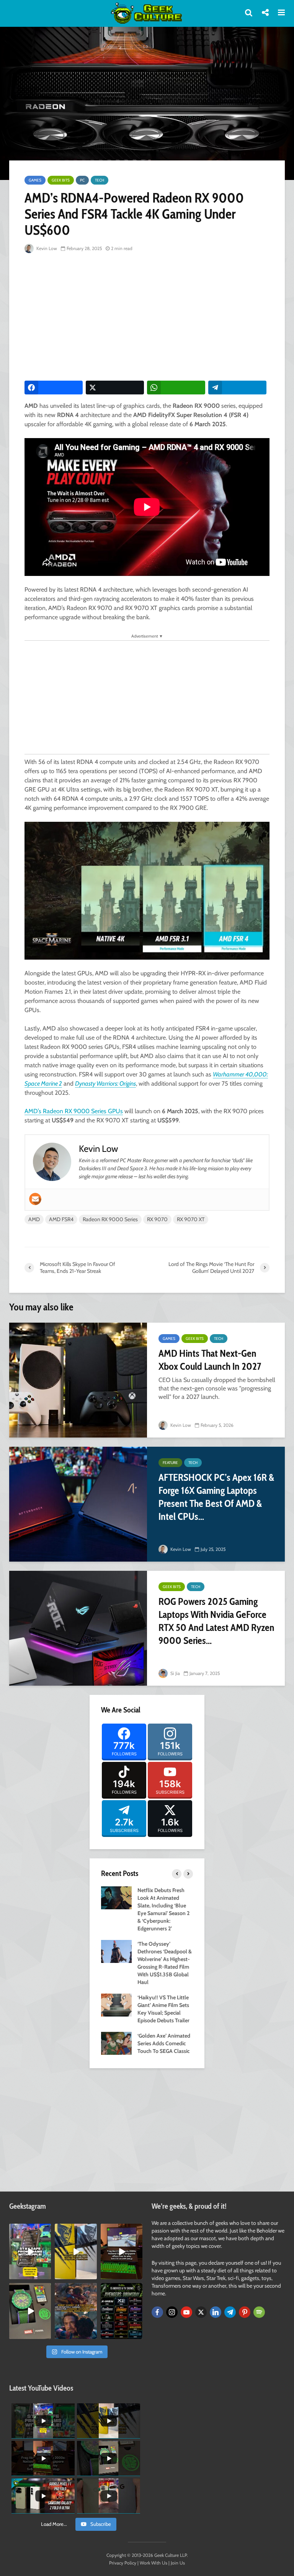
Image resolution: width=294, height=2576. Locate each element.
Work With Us (154, 2563)
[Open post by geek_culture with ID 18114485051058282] (30, 2311)
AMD (34, 1219)
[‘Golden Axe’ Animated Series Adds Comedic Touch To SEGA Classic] (116, 2043)
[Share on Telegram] (237, 388)
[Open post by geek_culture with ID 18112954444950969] (30, 2251)
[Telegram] (230, 2312)
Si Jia (175, 1673)
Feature (170, 1463)
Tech (100, 180)
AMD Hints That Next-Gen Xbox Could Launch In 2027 (210, 1360)
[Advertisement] (159, 317)
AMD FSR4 (61, 1219)
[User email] (35, 1199)
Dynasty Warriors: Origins (105, 1084)
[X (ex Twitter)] (201, 2312)
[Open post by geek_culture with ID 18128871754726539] (76, 2251)
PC (82, 180)
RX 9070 (157, 1219)
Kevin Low (46, 248)
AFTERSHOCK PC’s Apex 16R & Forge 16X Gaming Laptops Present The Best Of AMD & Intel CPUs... (216, 1497)
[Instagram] (172, 2312)
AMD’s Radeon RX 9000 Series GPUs (74, 1111)
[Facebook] (157, 2312)
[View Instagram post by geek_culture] (46, 2275)
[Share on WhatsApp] (176, 388)
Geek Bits (61, 180)
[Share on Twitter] (115, 388)
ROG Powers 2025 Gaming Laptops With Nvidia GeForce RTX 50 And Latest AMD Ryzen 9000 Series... (216, 1621)
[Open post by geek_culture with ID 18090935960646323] (122, 2251)
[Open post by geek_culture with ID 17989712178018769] (76, 2311)
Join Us (178, 2563)
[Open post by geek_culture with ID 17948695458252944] (122, 2311)
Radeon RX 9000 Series (110, 1219)
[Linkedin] (216, 2312)
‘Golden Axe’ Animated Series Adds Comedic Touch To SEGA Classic (164, 2043)
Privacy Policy (123, 2563)
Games (35, 180)
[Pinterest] (245, 2312)
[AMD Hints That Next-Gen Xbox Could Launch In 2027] (78, 1380)
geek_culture (30, 2230)
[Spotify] (259, 2312)
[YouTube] (186, 2312)
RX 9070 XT (191, 1219)
